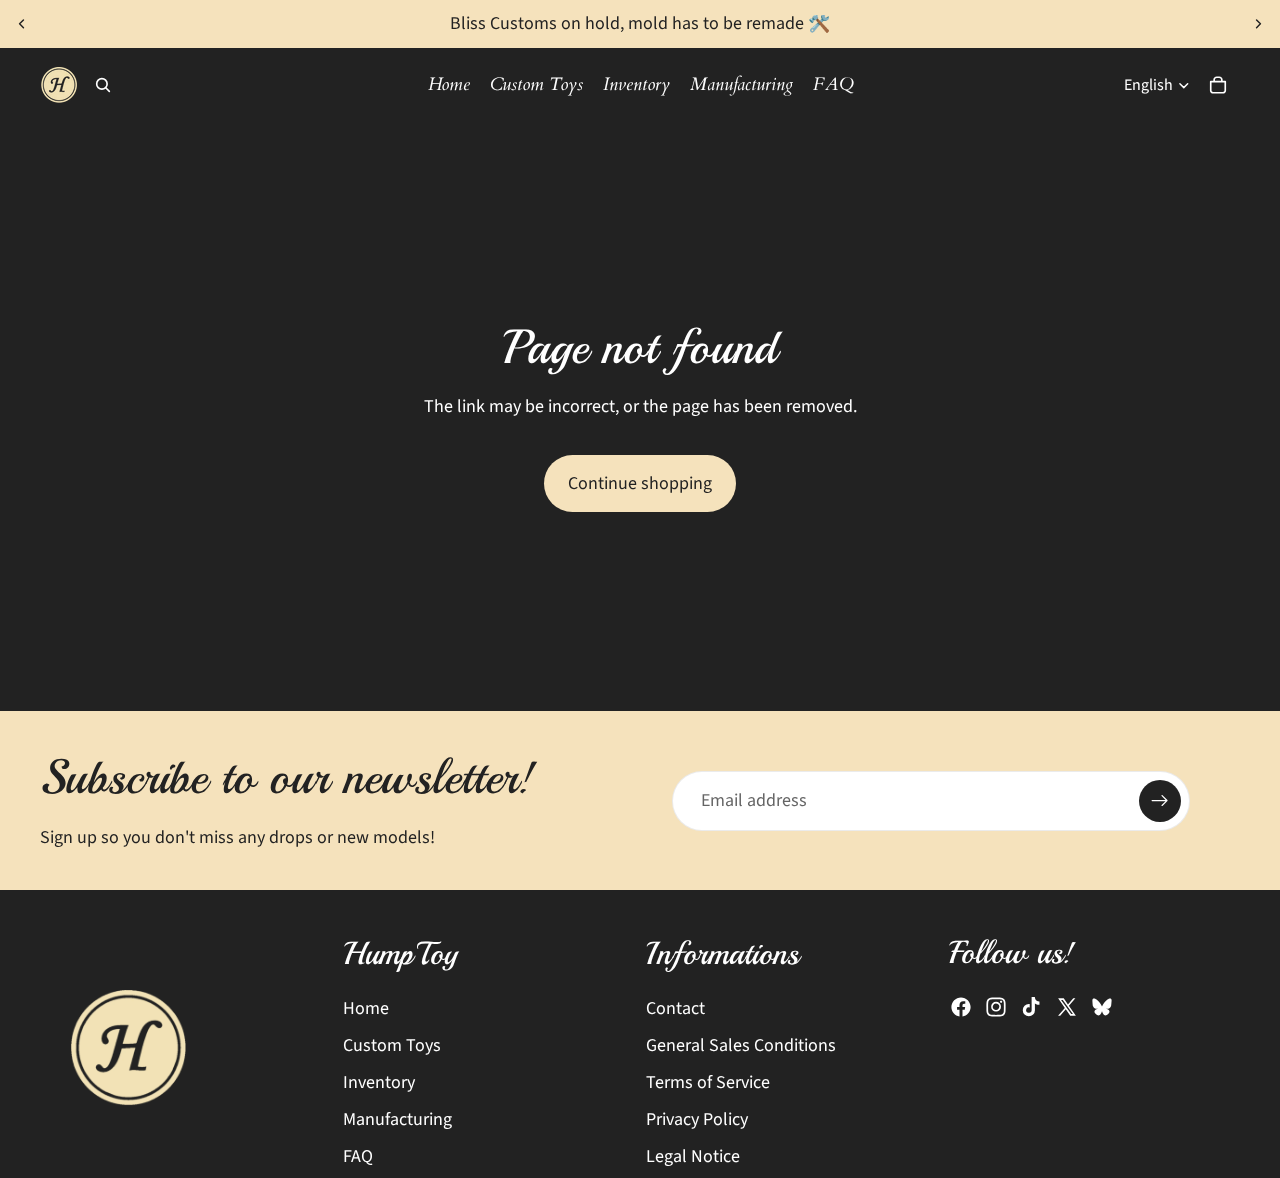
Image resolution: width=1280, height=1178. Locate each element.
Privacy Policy (697, 1119)
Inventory (379, 1082)
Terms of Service (708, 1082)
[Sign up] (1160, 801)
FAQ (358, 1157)
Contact (675, 1008)
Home (366, 1008)
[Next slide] (1258, 24)
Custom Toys (392, 1045)
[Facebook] (961, 1008)
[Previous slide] (22, 24)
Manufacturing (397, 1119)
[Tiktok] (1031, 1008)
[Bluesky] (1102, 1008)
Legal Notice (693, 1157)
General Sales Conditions (741, 1045)
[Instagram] (996, 1008)
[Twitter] (1067, 1008)
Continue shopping (640, 483)
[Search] (103, 85)
